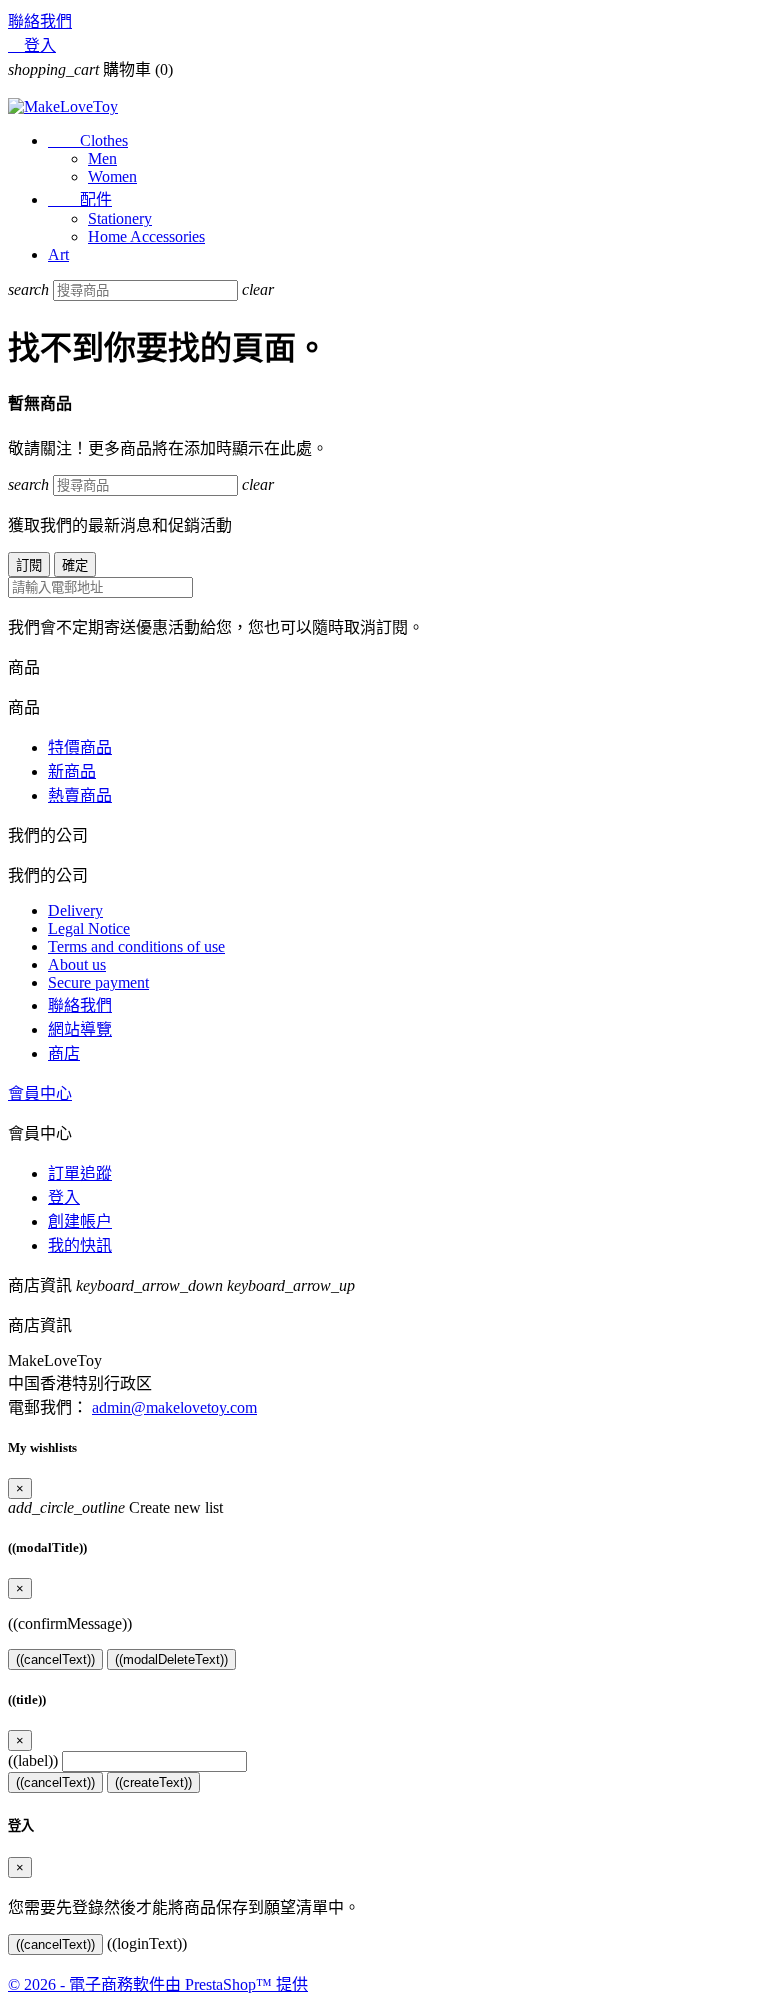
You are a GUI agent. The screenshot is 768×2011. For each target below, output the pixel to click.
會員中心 (40, 1093)
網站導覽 (80, 1029)
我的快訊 (80, 1245)
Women (112, 176)
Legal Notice (89, 928)
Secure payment (98, 982)
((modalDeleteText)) (171, 1659)
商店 (64, 1053)
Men (102, 158)
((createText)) (153, 1782)
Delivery (75, 910)
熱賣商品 (80, 795)
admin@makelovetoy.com (174, 1407)
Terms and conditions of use (136, 946)
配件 (80, 199)
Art (58, 254)
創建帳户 (80, 1221)
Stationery (120, 218)
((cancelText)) (55, 1659)
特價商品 (80, 747)
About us (77, 964)
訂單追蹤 (80, 1173)
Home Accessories (146, 236)
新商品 (72, 771)
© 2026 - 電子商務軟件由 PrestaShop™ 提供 (158, 1984)
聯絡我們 (40, 21)
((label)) (33, 1760)
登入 (64, 1197)
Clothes (88, 140)
